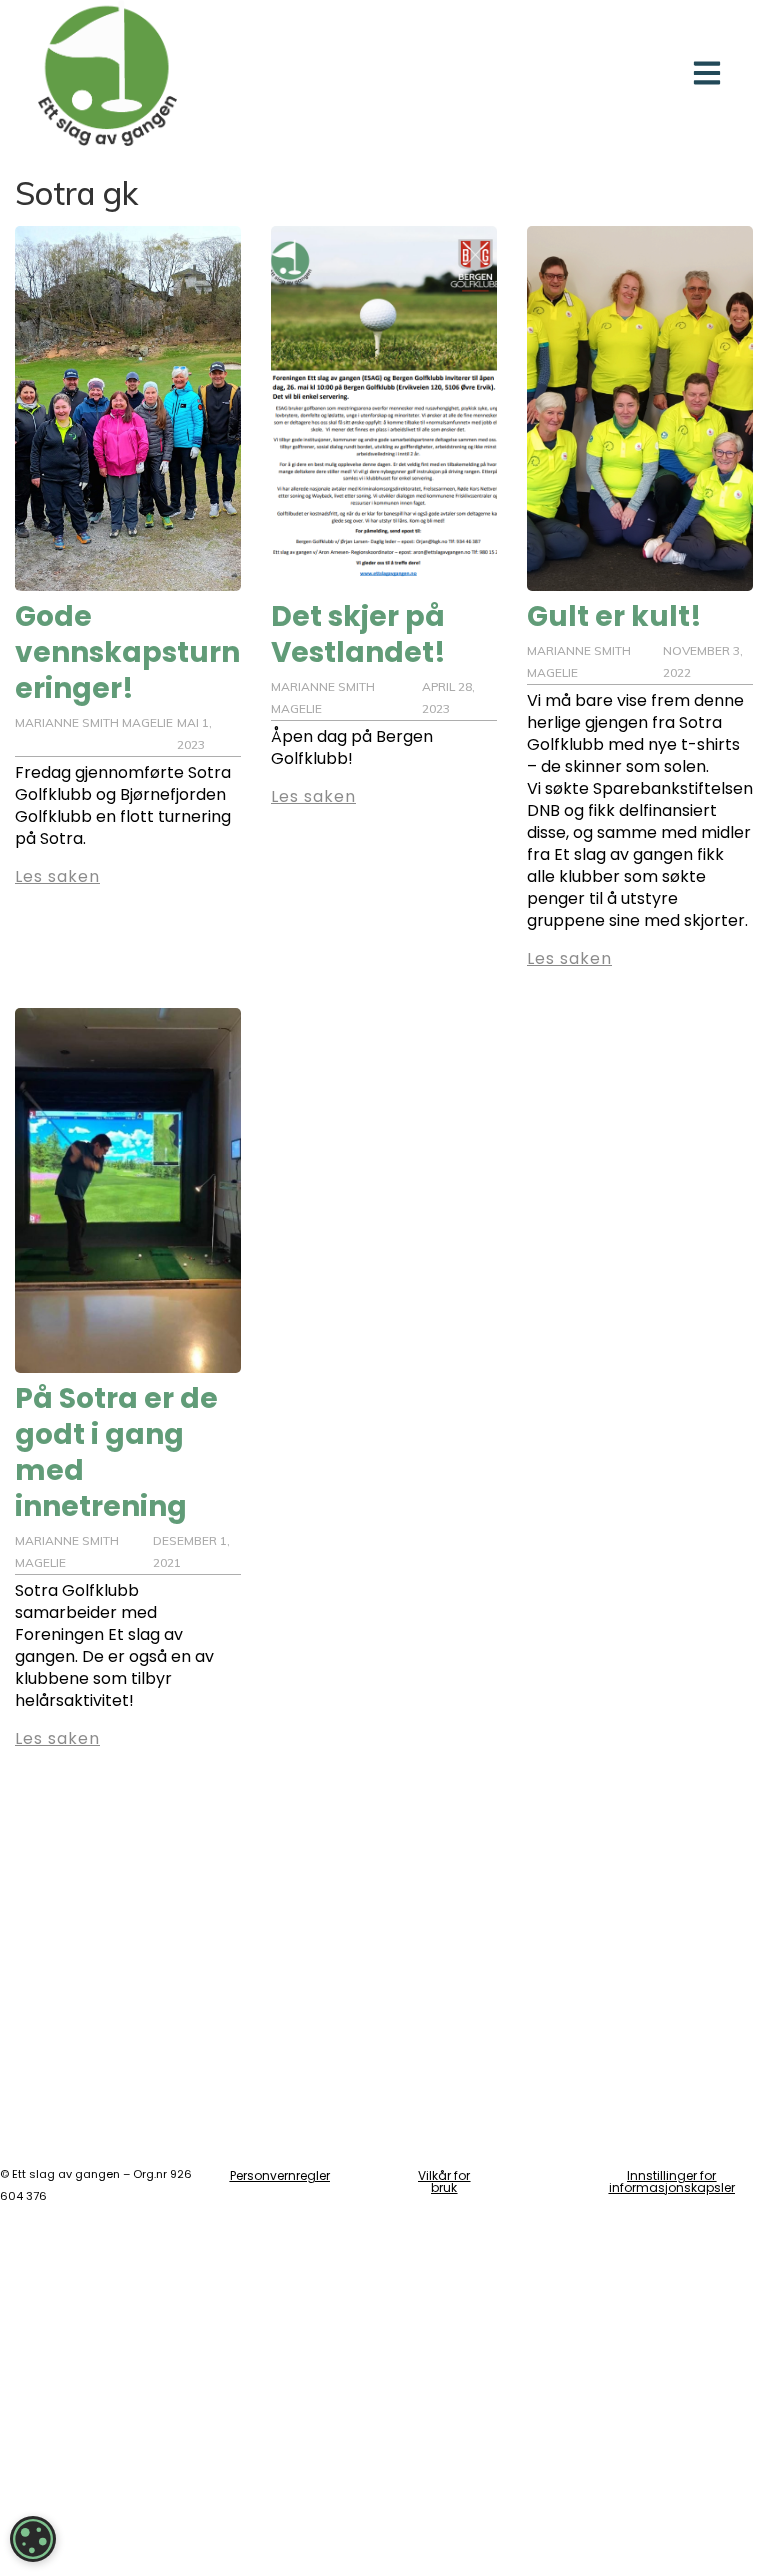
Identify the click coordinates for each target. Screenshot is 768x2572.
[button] (707, 72)
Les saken (57, 876)
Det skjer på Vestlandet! (358, 634)
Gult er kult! (614, 616)
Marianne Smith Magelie (94, 722)
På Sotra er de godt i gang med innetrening (116, 1452)
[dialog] (33, 2539)
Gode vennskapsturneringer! (127, 652)
